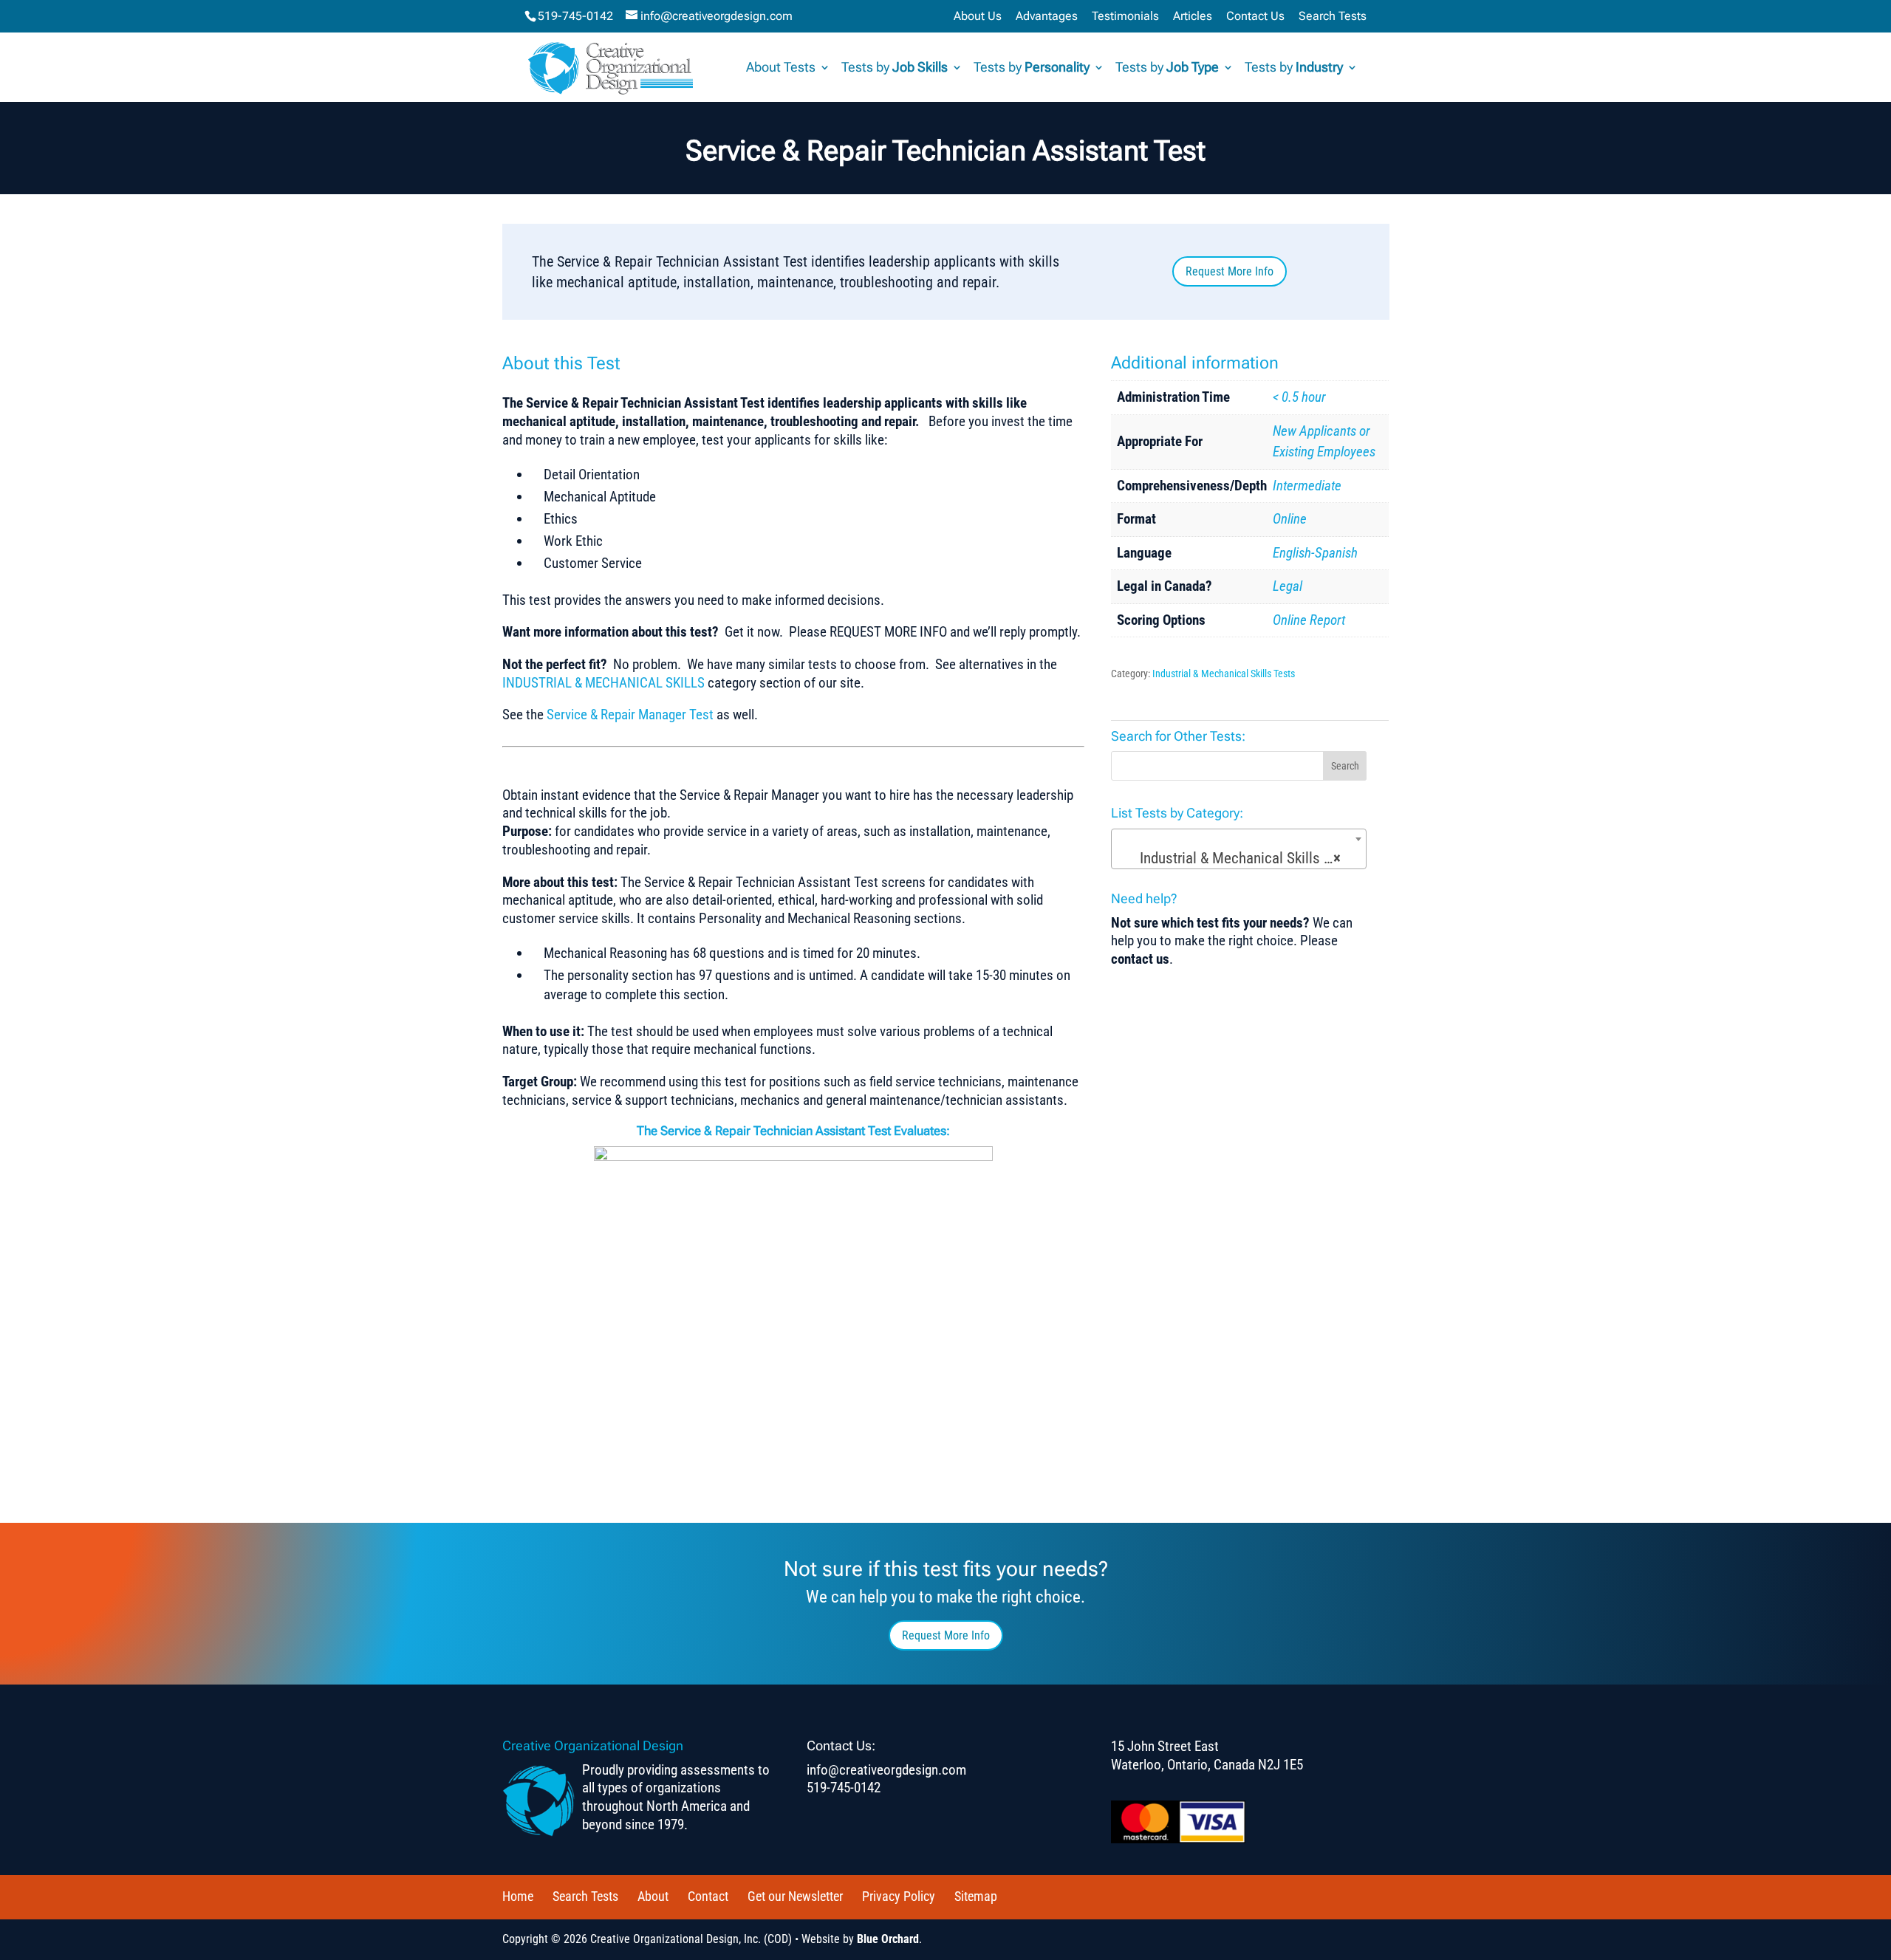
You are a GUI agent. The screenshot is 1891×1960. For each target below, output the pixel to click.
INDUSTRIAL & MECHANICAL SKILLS (605, 683)
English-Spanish (1315, 553)
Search (1345, 766)
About (653, 1896)
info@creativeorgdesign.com (886, 1770)
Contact (708, 1896)
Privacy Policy (899, 1896)
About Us (978, 17)
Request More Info (1230, 271)
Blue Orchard (888, 1939)
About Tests (781, 68)
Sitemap (976, 1896)
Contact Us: (841, 1745)
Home (518, 1896)
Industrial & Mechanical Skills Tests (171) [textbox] (1242, 858)
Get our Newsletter (795, 1896)
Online (1290, 519)
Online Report (1309, 620)
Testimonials (1125, 17)
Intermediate (1307, 486)
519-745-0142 (575, 16)
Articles (1193, 17)
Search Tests (1333, 17)
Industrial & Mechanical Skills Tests (1224, 674)
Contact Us (1255, 17)
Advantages (1047, 17)
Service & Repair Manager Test (630, 715)
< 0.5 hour (1299, 397)
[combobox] (1239, 849)
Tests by (895, 68)
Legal (1288, 586)
